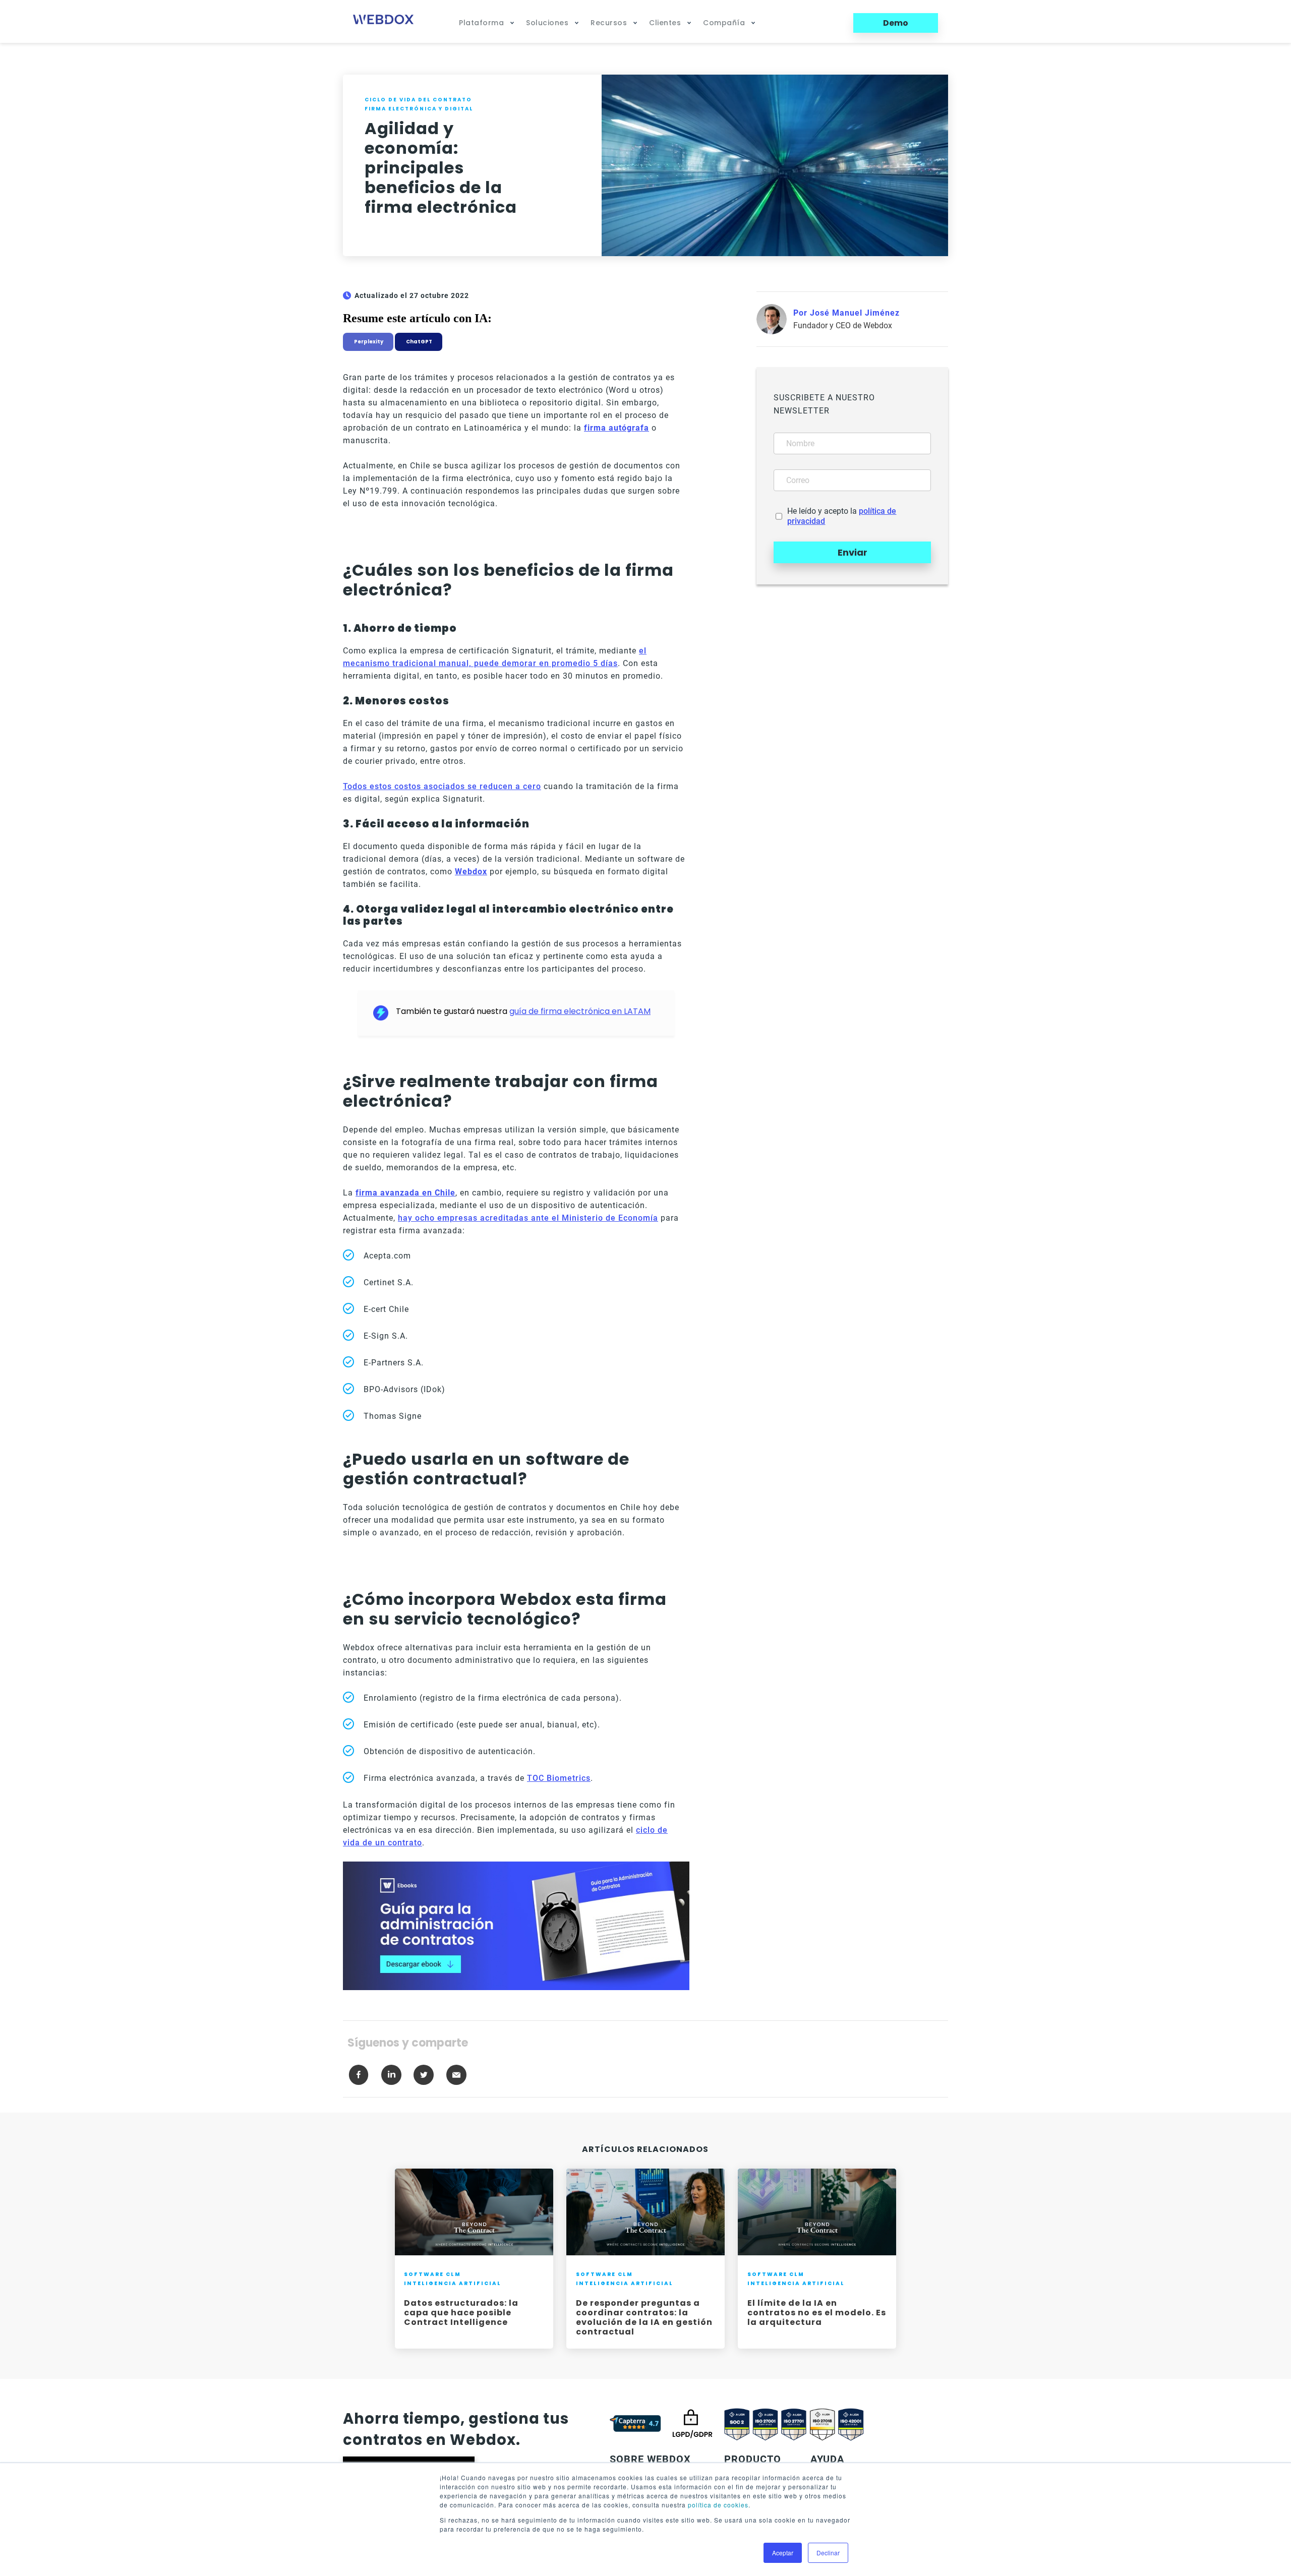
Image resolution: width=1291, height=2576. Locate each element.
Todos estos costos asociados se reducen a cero (442, 786)
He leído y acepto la (842, 516)
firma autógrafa (617, 428)
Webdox (471, 872)
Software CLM (432, 2274)
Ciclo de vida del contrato (418, 100)
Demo (896, 23)
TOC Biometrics (559, 1778)
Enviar (853, 552)
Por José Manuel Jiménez (846, 313)
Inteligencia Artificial (453, 2283)
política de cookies (718, 2505)
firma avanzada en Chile (405, 1193)
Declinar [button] (828, 2553)
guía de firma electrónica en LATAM (580, 1011)
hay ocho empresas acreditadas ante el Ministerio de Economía (528, 1218)
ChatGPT (419, 342)
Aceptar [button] (783, 2553)
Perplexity (368, 342)
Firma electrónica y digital (419, 109)
